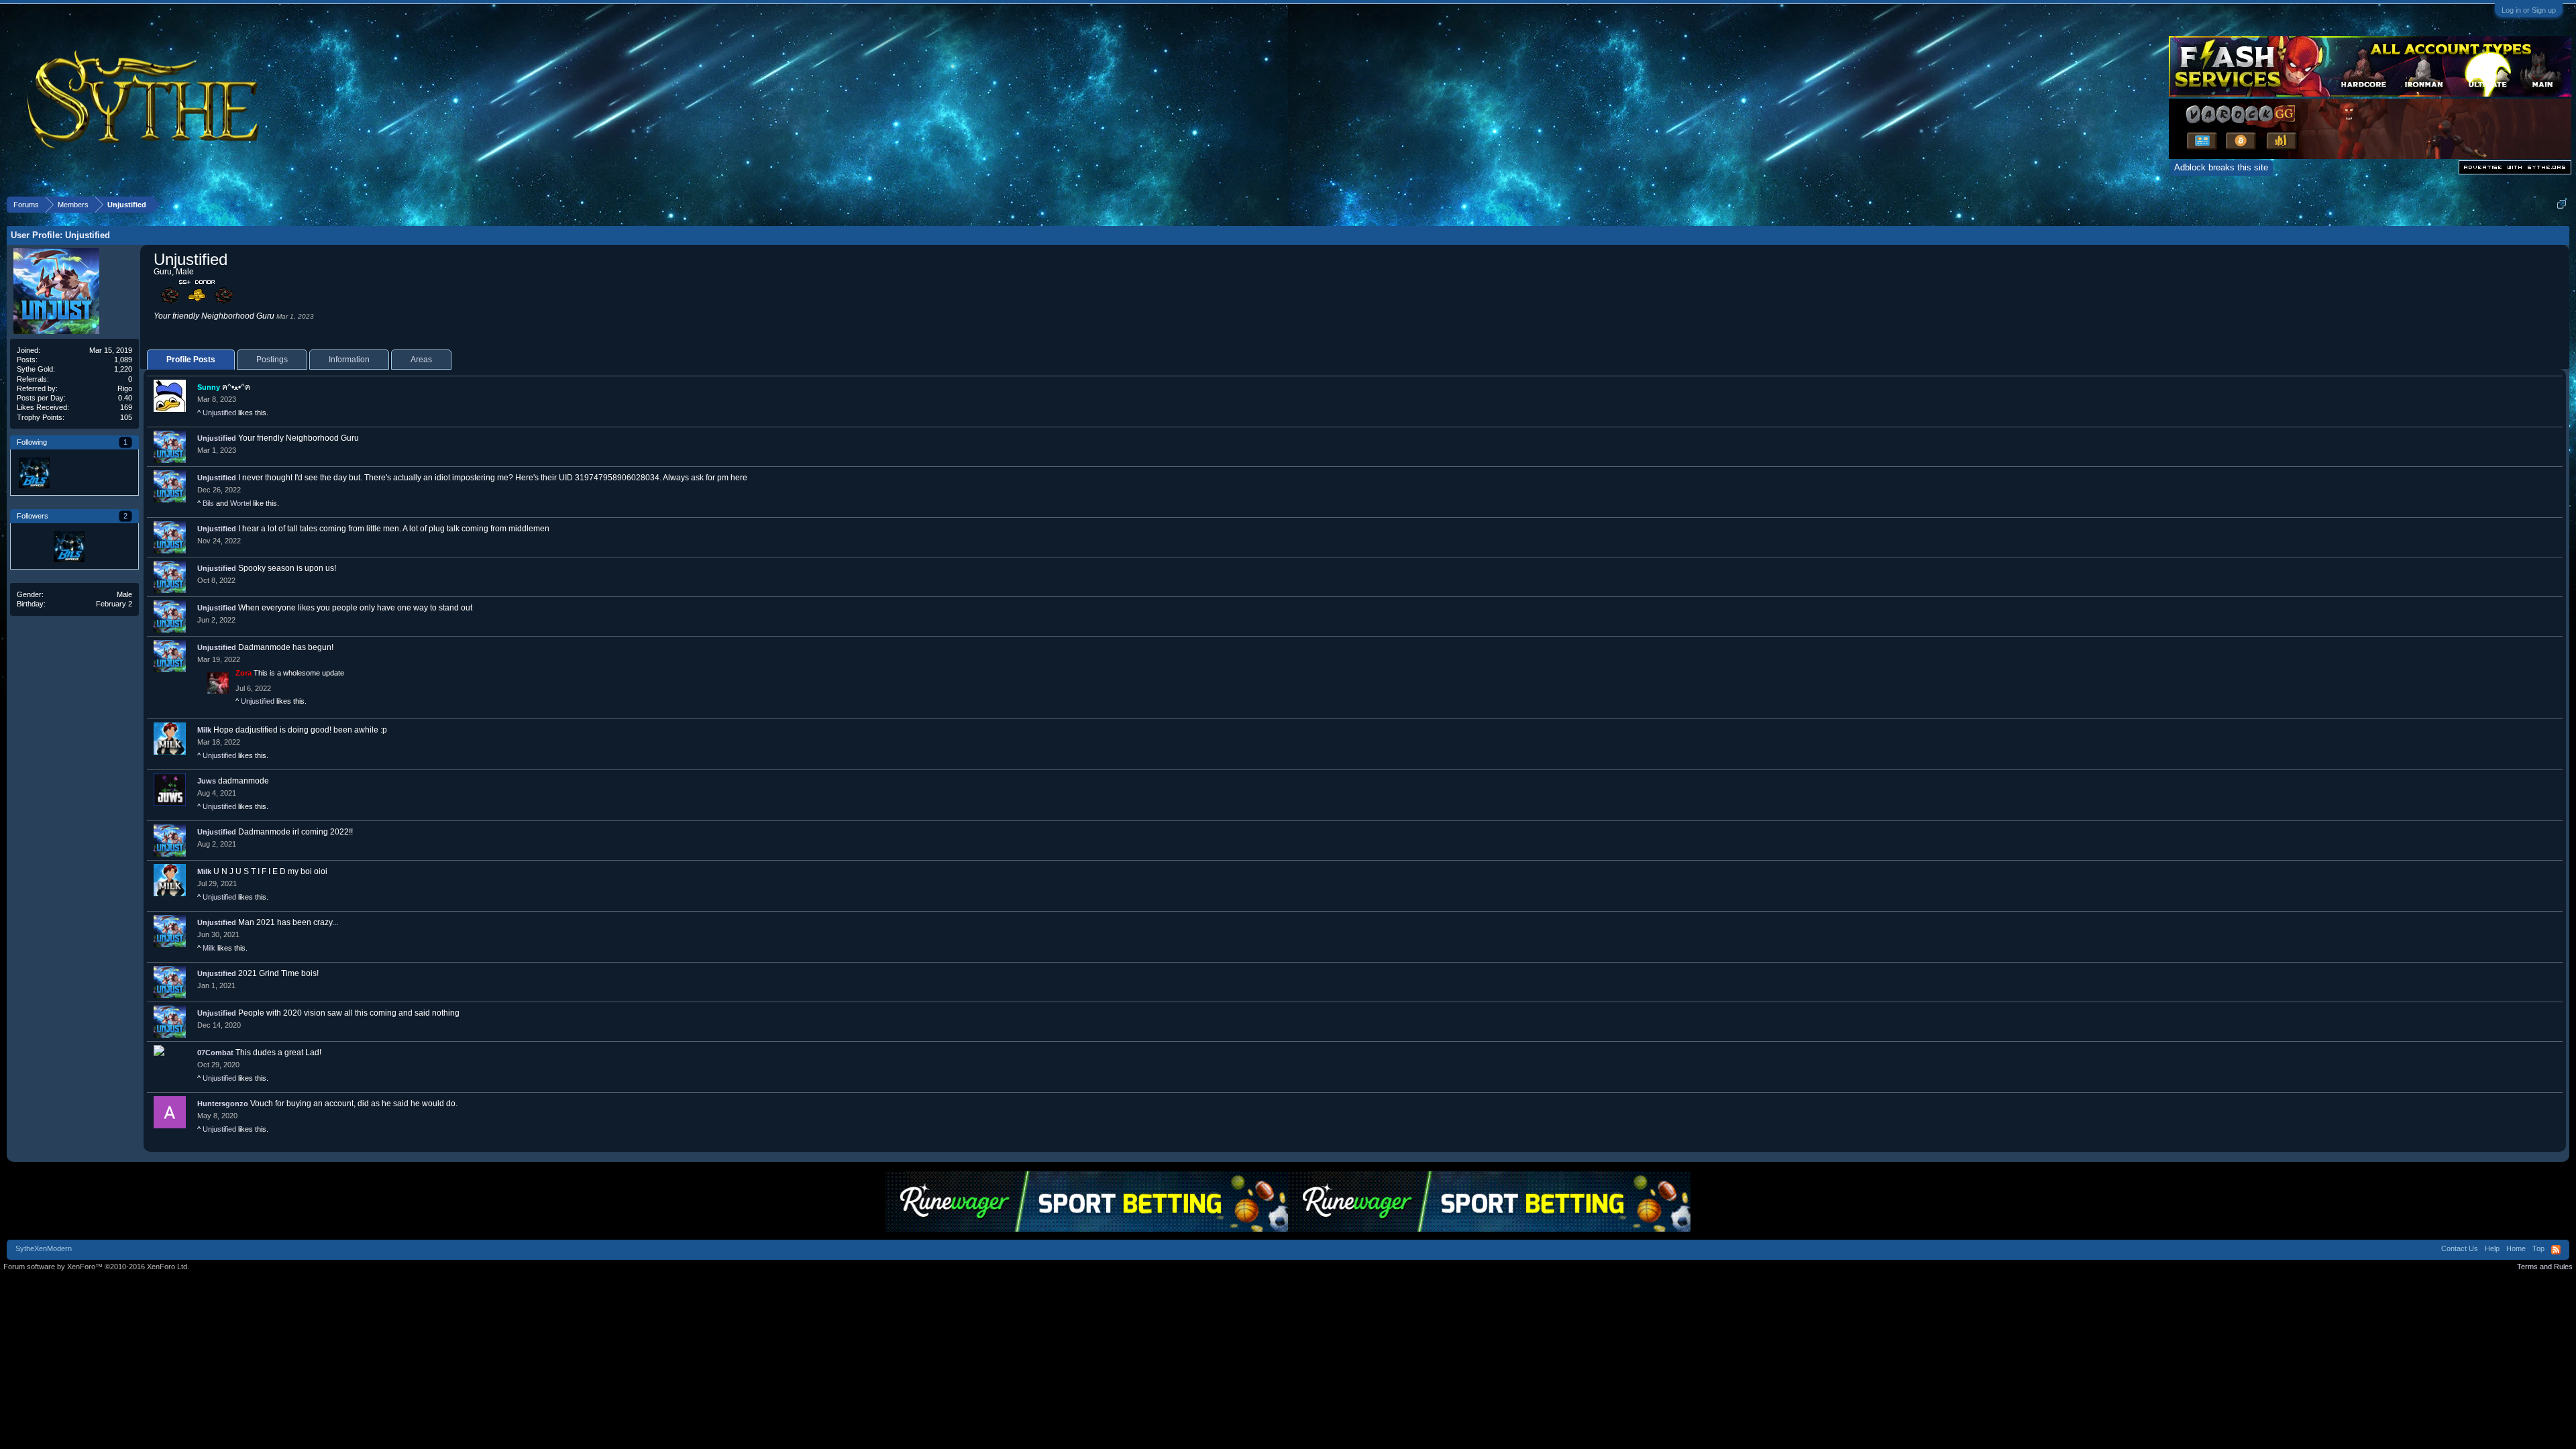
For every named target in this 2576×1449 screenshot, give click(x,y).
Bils (208, 503)
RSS (2556, 1250)
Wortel (240, 503)
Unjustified (219, 413)
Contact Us (2460, 1248)
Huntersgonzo (223, 1104)
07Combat (215, 1053)
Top (2538, 1248)
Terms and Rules (2545, 1267)
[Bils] (34, 472)
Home (2516, 1248)
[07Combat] (34, 546)
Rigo (125, 388)
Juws (207, 781)
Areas (421, 360)
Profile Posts (191, 360)
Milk (204, 730)
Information (349, 360)
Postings (272, 360)
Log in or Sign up (2529, 10)
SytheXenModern (44, 1248)
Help (2492, 1248)
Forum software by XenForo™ (96, 1267)
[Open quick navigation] (2562, 204)
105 (126, 417)
